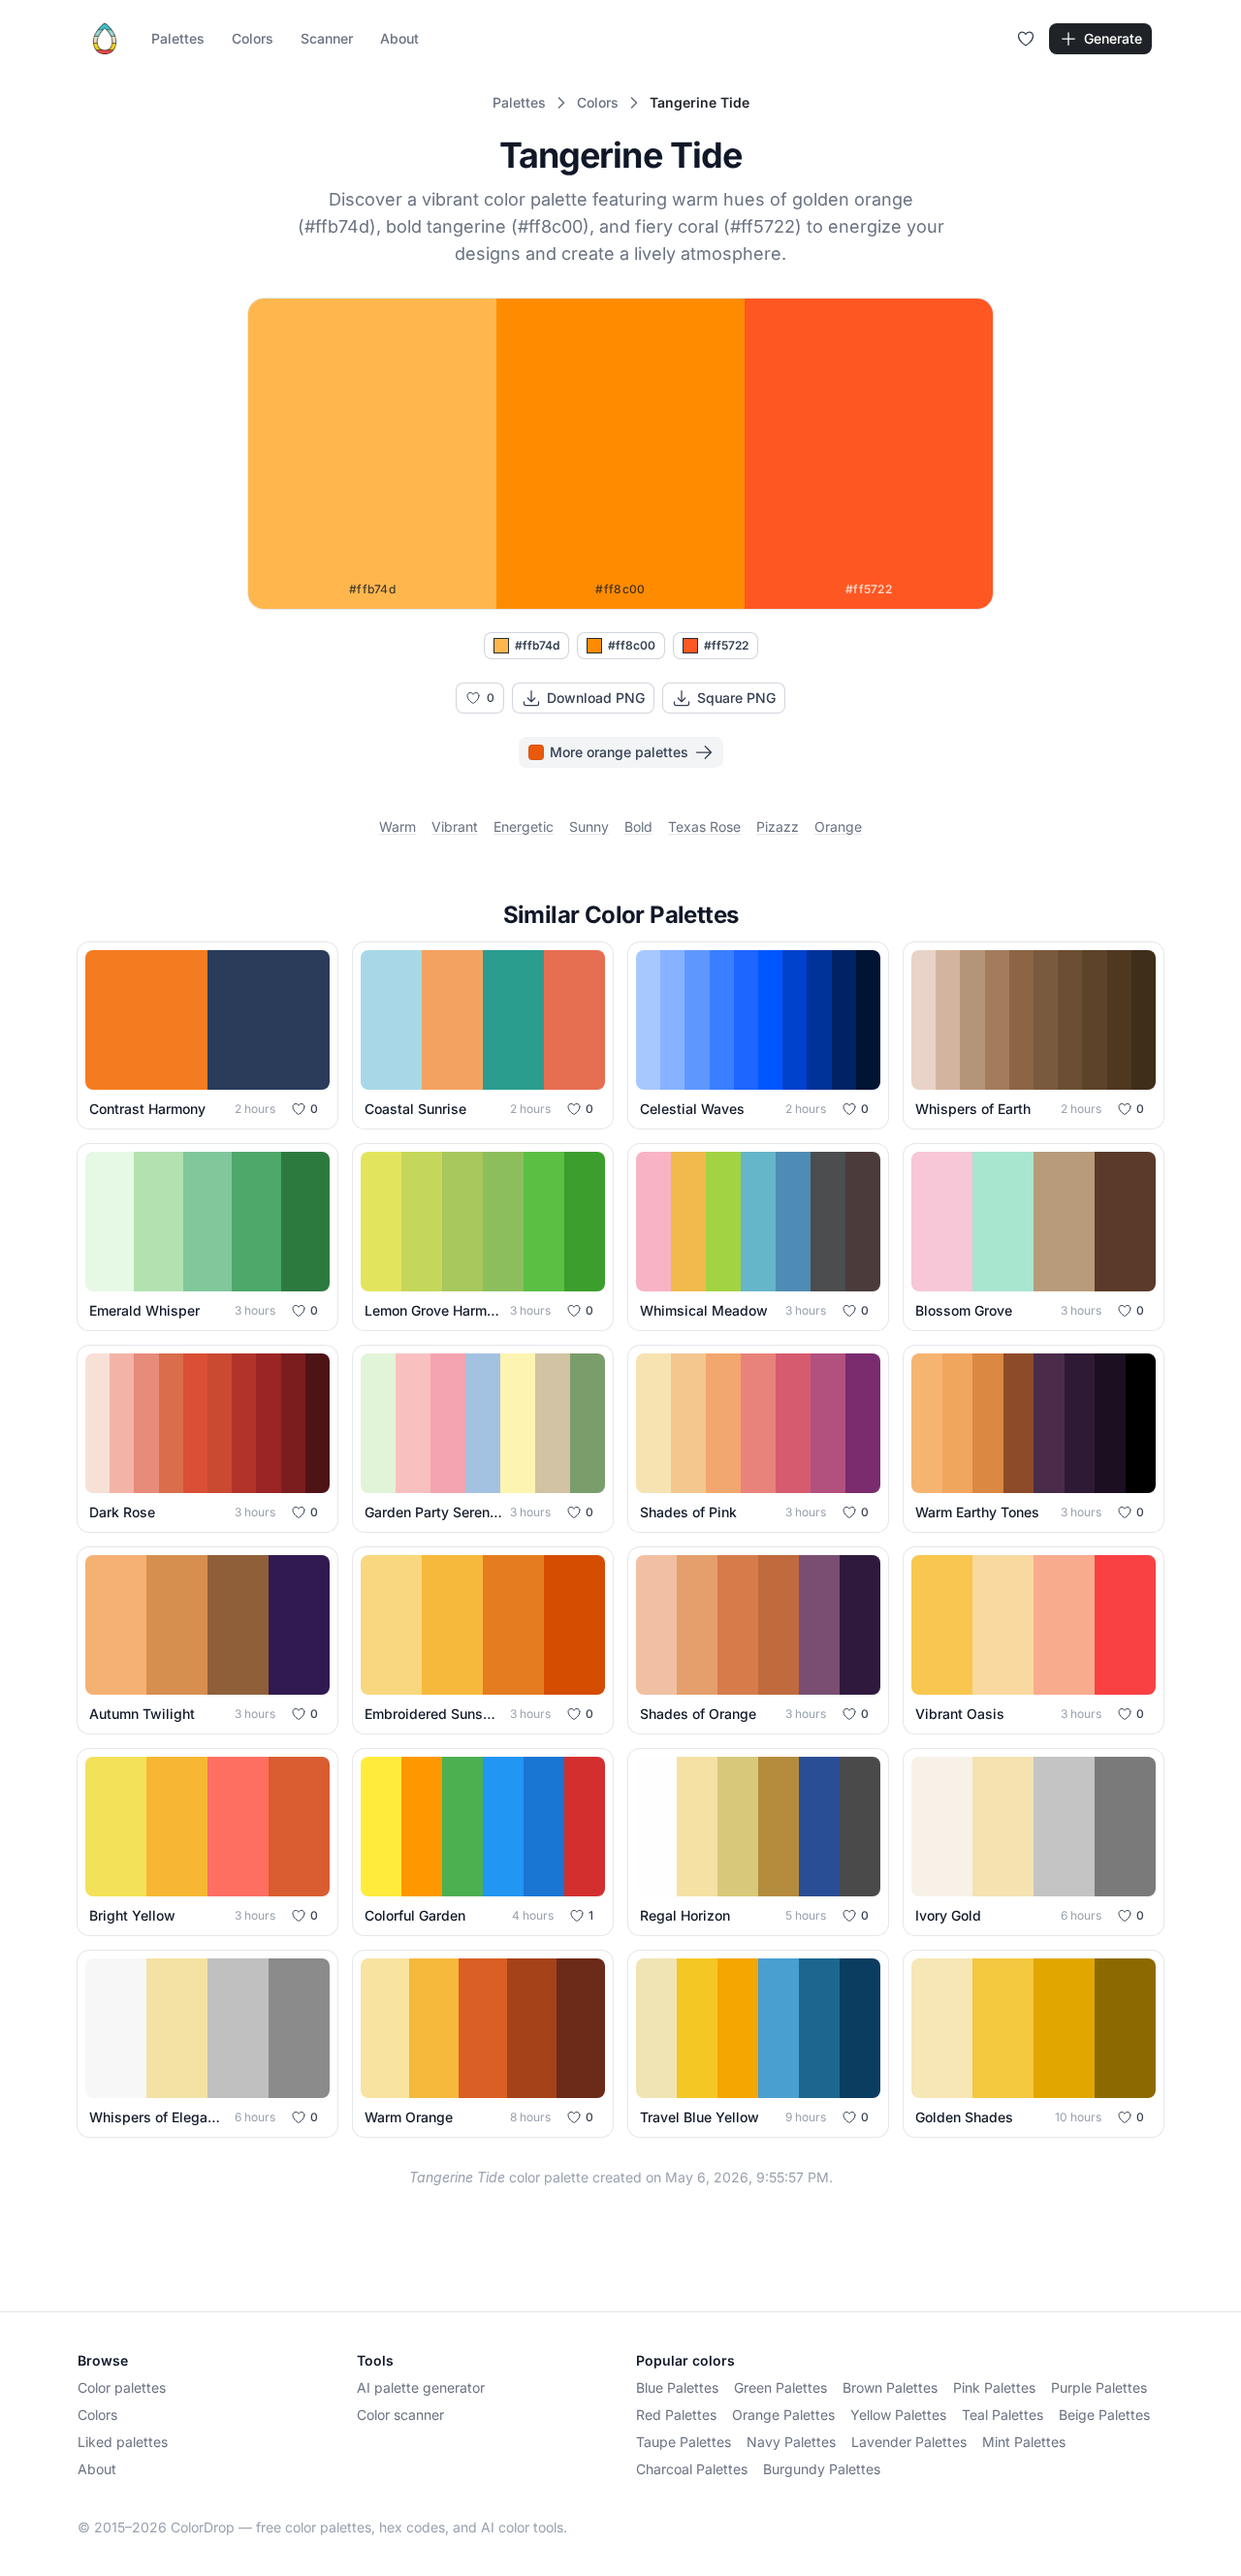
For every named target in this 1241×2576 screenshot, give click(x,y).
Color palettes (122, 2387)
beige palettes (1104, 2415)
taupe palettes (684, 2442)
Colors (253, 38)
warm (398, 827)
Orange (838, 827)
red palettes (676, 2415)
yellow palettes (898, 2415)
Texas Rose (704, 827)
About (399, 38)
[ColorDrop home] (105, 39)
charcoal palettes (692, 2469)
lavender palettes (909, 2442)
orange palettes (783, 2415)
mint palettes (1024, 2442)
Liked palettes (123, 2442)
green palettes (780, 2387)
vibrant (455, 827)
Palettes (178, 38)
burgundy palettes (822, 2469)
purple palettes (1099, 2387)
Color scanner (400, 2415)
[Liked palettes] (1026, 39)
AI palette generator (421, 2387)
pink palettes (994, 2387)
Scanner (327, 38)
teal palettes (1002, 2415)
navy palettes (791, 2442)
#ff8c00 (632, 645)
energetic (524, 827)
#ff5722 (726, 645)
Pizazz (778, 827)
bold (638, 827)
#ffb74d (537, 645)
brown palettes (890, 2387)
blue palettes (677, 2387)
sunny (589, 827)
